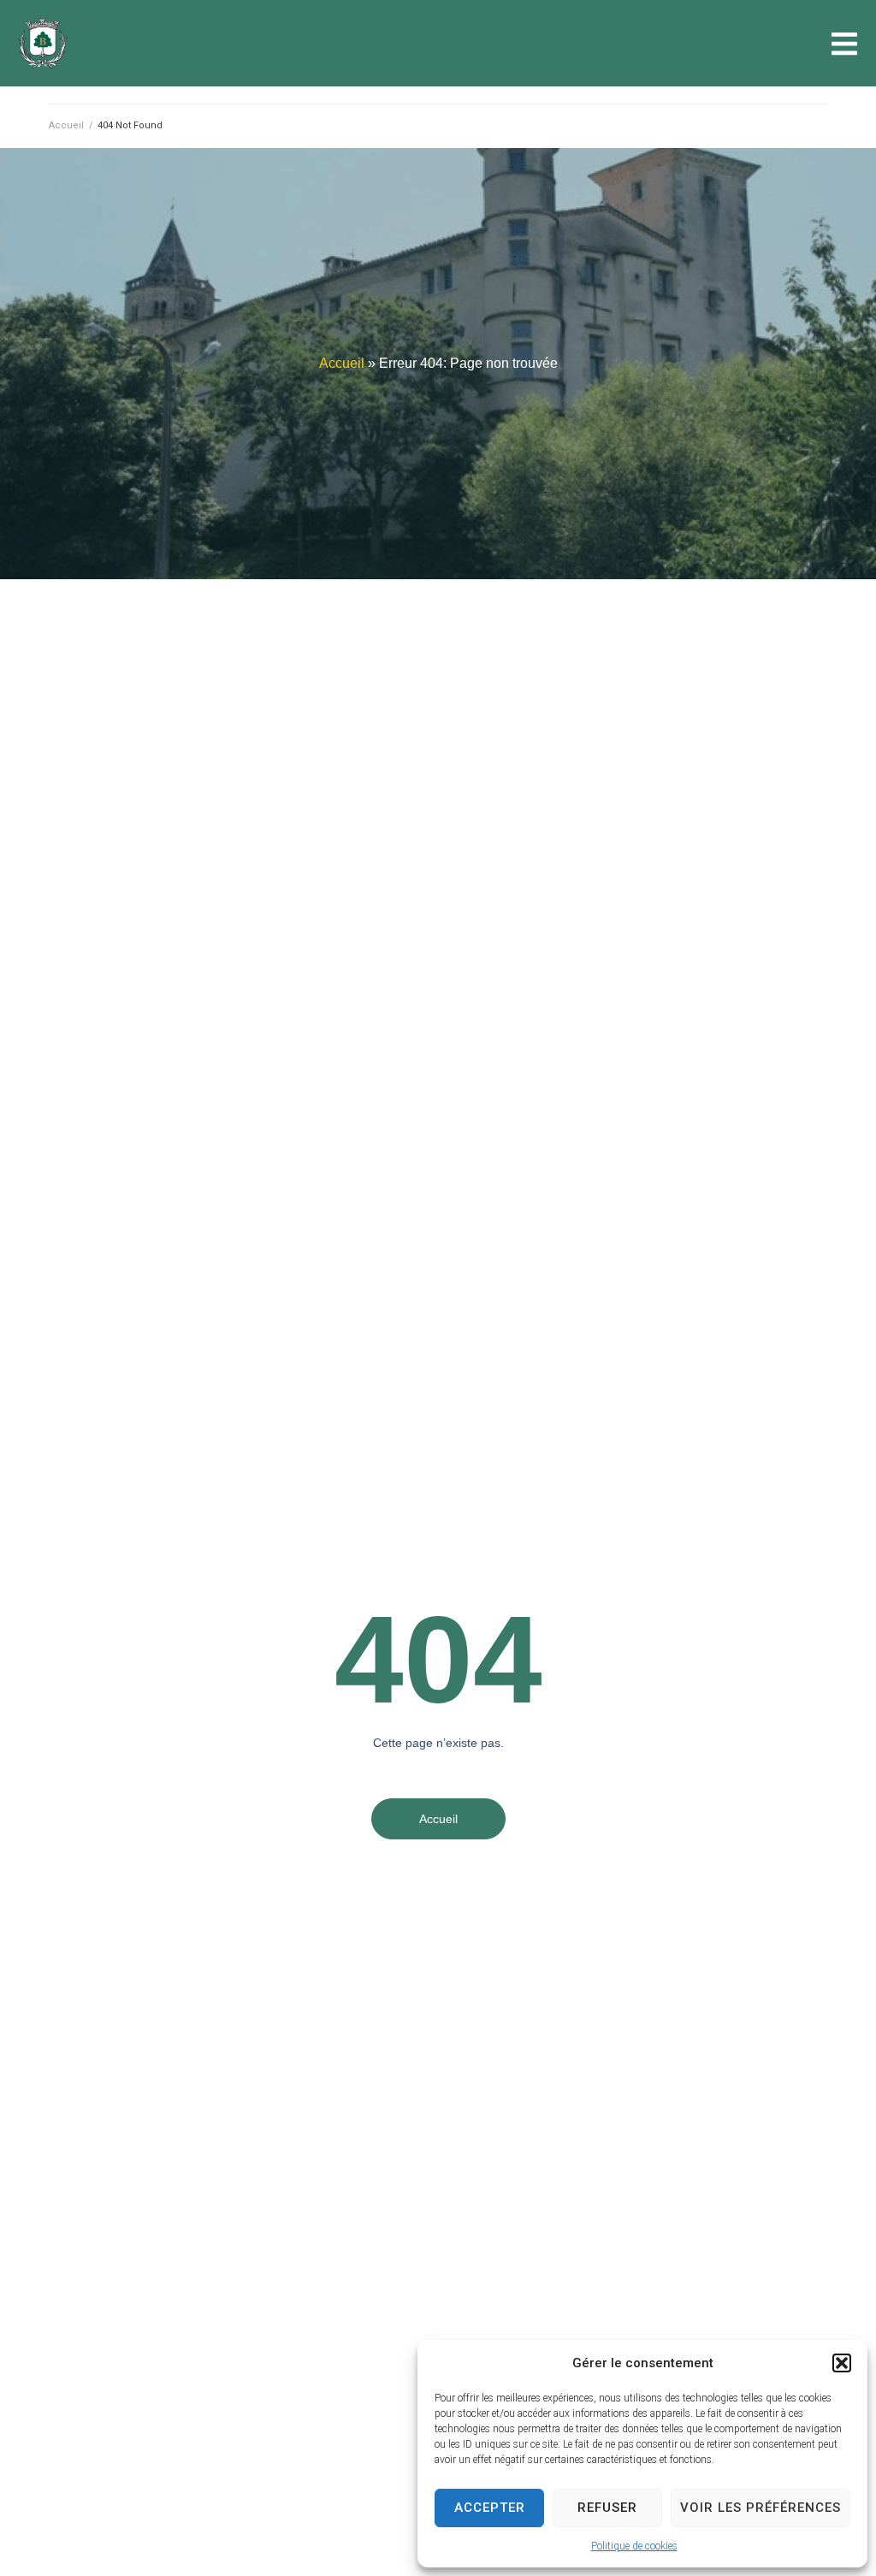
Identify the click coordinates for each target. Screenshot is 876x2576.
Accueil (66, 125)
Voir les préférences (761, 2508)
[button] (842, 2363)
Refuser (607, 2508)
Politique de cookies (634, 2546)
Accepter (490, 2508)
